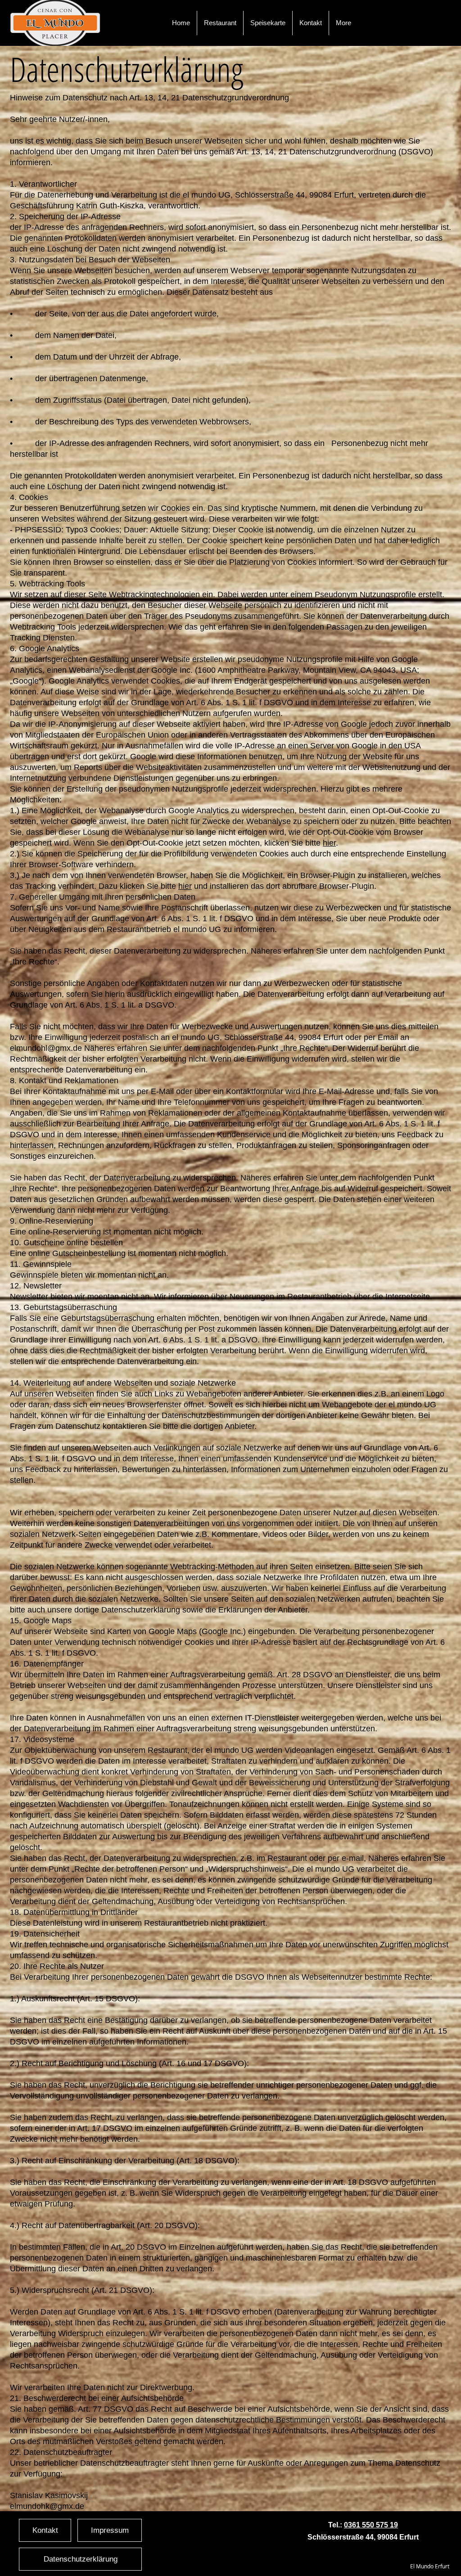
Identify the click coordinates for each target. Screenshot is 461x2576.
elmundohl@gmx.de (46, 1048)
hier (185, 886)
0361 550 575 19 (371, 2525)
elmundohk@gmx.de (47, 2506)
